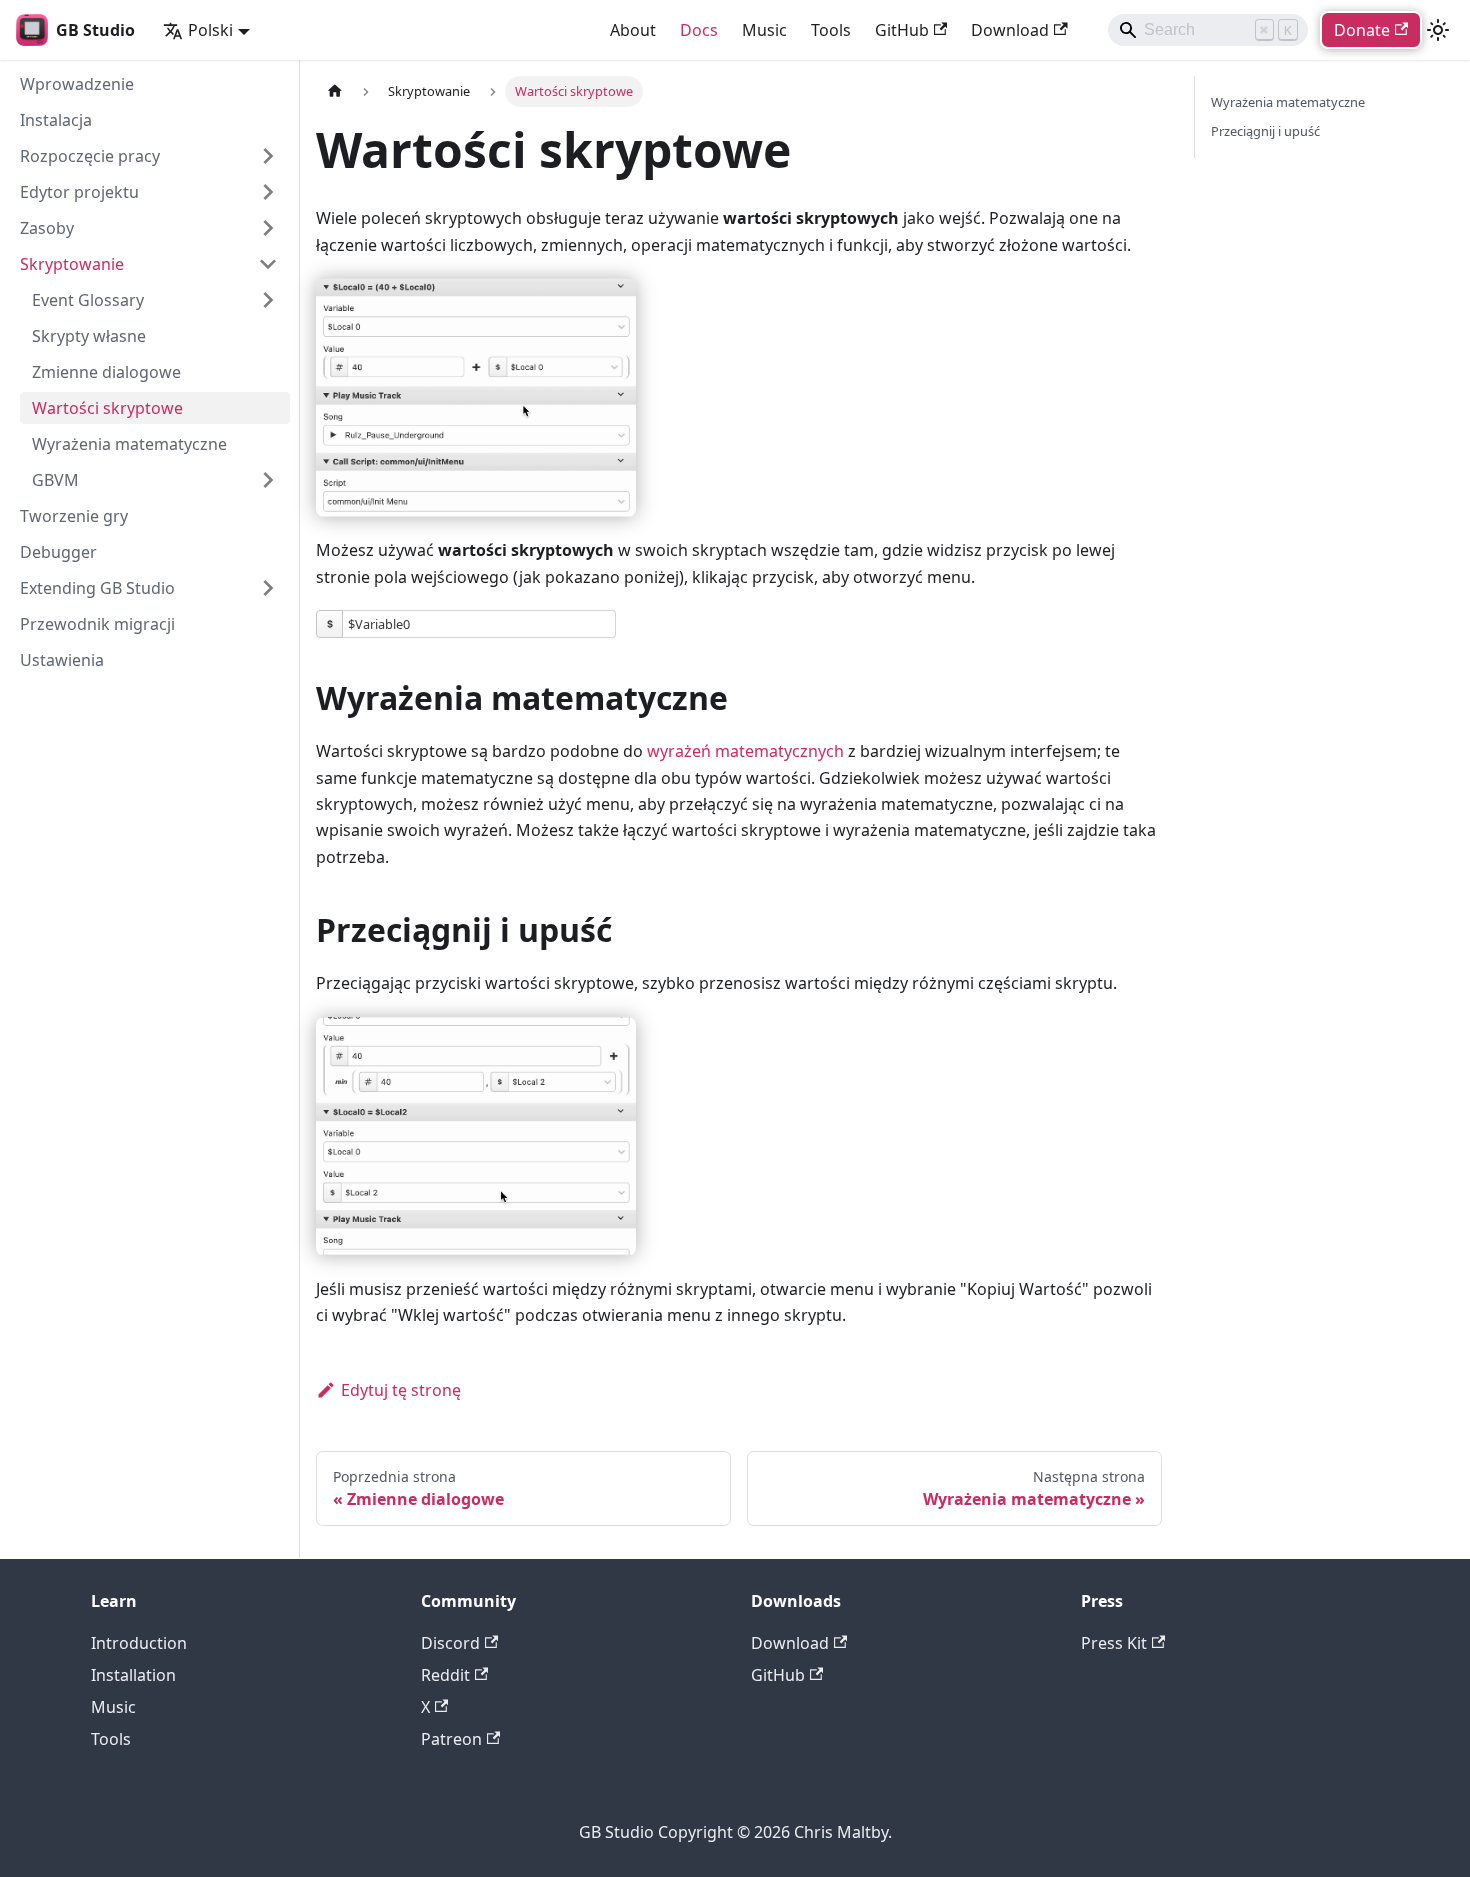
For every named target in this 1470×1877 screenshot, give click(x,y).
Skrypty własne (89, 336)
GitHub (902, 30)
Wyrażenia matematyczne (129, 444)
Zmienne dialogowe (106, 372)
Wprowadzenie (77, 84)
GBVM (55, 480)
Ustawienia (62, 660)
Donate (1362, 30)
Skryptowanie (72, 264)
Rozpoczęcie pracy (90, 156)
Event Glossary (88, 300)
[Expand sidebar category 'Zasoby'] (268, 228)
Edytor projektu (79, 192)
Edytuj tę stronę (401, 1390)
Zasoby (47, 228)
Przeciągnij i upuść (1265, 131)
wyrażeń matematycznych (745, 751)
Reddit (445, 1675)
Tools (831, 30)
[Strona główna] (335, 91)
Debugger (58, 552)
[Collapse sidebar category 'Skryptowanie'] (268, 264)
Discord (450, 1643)
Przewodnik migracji (97, 624)
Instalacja (56, 120)
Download (1010, 30)
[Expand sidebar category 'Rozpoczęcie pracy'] (268, 156)
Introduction (139, 1643)
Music (764, 30)
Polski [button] (210, 30)
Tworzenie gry (74, 516)
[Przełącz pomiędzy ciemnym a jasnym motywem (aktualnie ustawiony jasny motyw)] (1438, 30)
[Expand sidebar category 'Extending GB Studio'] (268, 588)
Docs (699, 30)
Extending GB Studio (97, 588)
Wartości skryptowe (107, 408)
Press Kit (1114, 1643)
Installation (133, 1675)
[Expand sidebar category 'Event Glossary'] (268, 300)
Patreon (451, 1739)
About (633, 30)
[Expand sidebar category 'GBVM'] (268, 480)
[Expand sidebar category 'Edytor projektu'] (268, 192)
